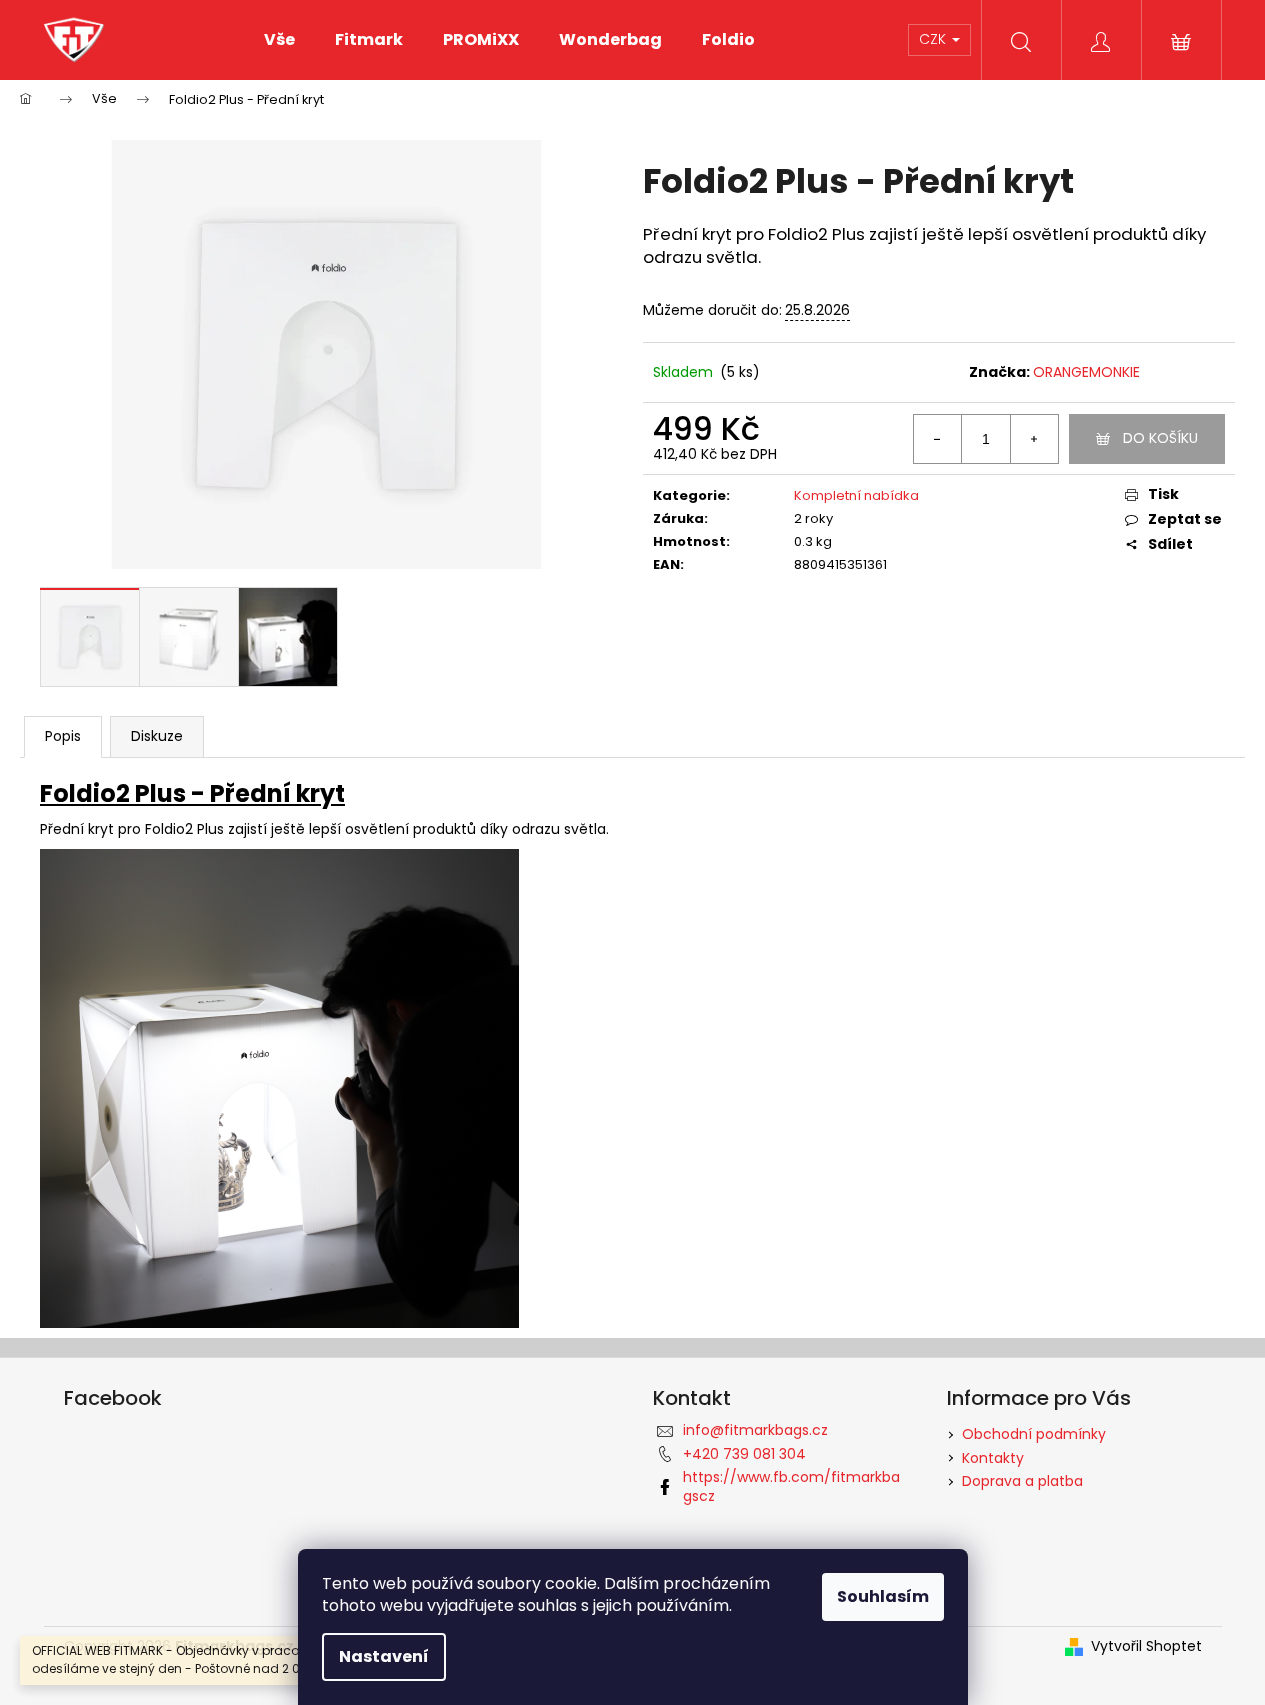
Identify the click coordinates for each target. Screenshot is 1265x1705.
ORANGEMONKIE (1086, 372)
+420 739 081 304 (744, 1454)
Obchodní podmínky (1034, 1434)
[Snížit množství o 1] (938, 439)
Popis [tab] (63, 736)
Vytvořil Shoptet (1146, 1646)
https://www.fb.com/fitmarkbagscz (791, 1486)
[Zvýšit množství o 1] (1034, 439)
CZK (934, 39)
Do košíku (1160, 438)
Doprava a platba (1022, 1481)
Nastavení (384, 1656)
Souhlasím (883, 1596)
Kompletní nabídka (856, 495)
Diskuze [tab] (157, 736)
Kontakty (993, 1458)
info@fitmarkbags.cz (755, 1430)
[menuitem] (279, 40)
